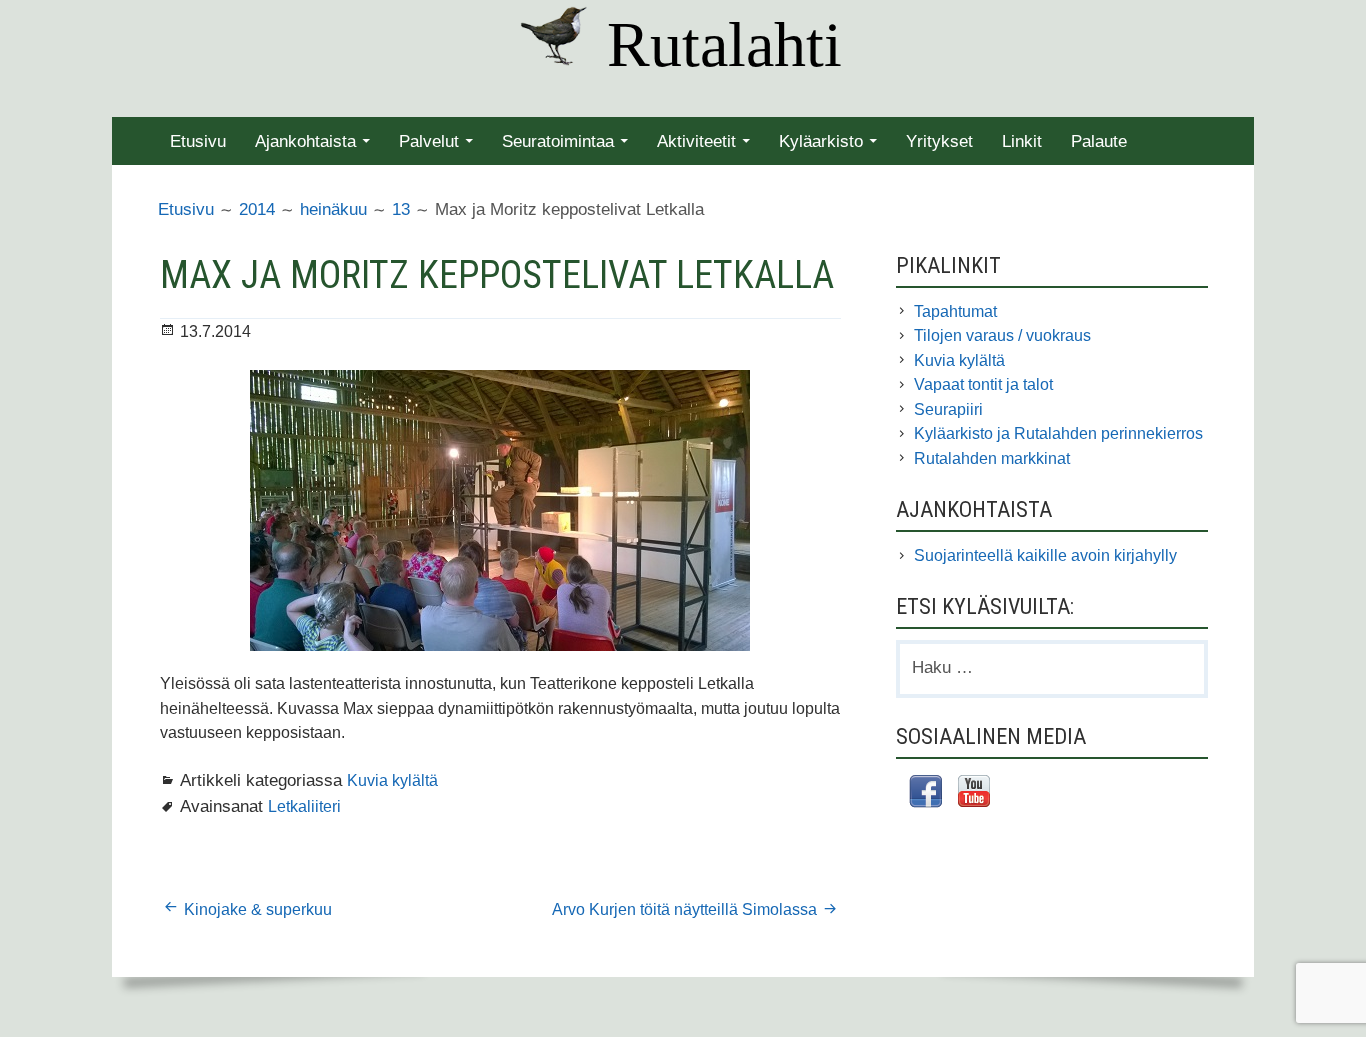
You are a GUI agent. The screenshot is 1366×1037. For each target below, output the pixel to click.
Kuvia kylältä (392, 780)
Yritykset (939, 141)
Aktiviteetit (696, 141)
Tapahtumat (955, 311)
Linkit (1022, 141)
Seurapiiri (948, 409)
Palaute (1099, 141)
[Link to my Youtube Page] (974, 794)
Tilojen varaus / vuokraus (1002, 335)
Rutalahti (724, 44)
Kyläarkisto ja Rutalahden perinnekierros (1058, 433)
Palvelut (429, 141)
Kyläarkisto (821, 141)
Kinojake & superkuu (258, 909)
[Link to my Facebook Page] (925, 794)
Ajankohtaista (305, 141)
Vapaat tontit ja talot (983, 384)
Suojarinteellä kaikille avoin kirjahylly (1045, 555)
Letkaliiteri (304, 806)
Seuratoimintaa (558, 141)
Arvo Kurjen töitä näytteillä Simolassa (684, 909)
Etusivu (198, 141)
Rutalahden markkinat (992, 458)
